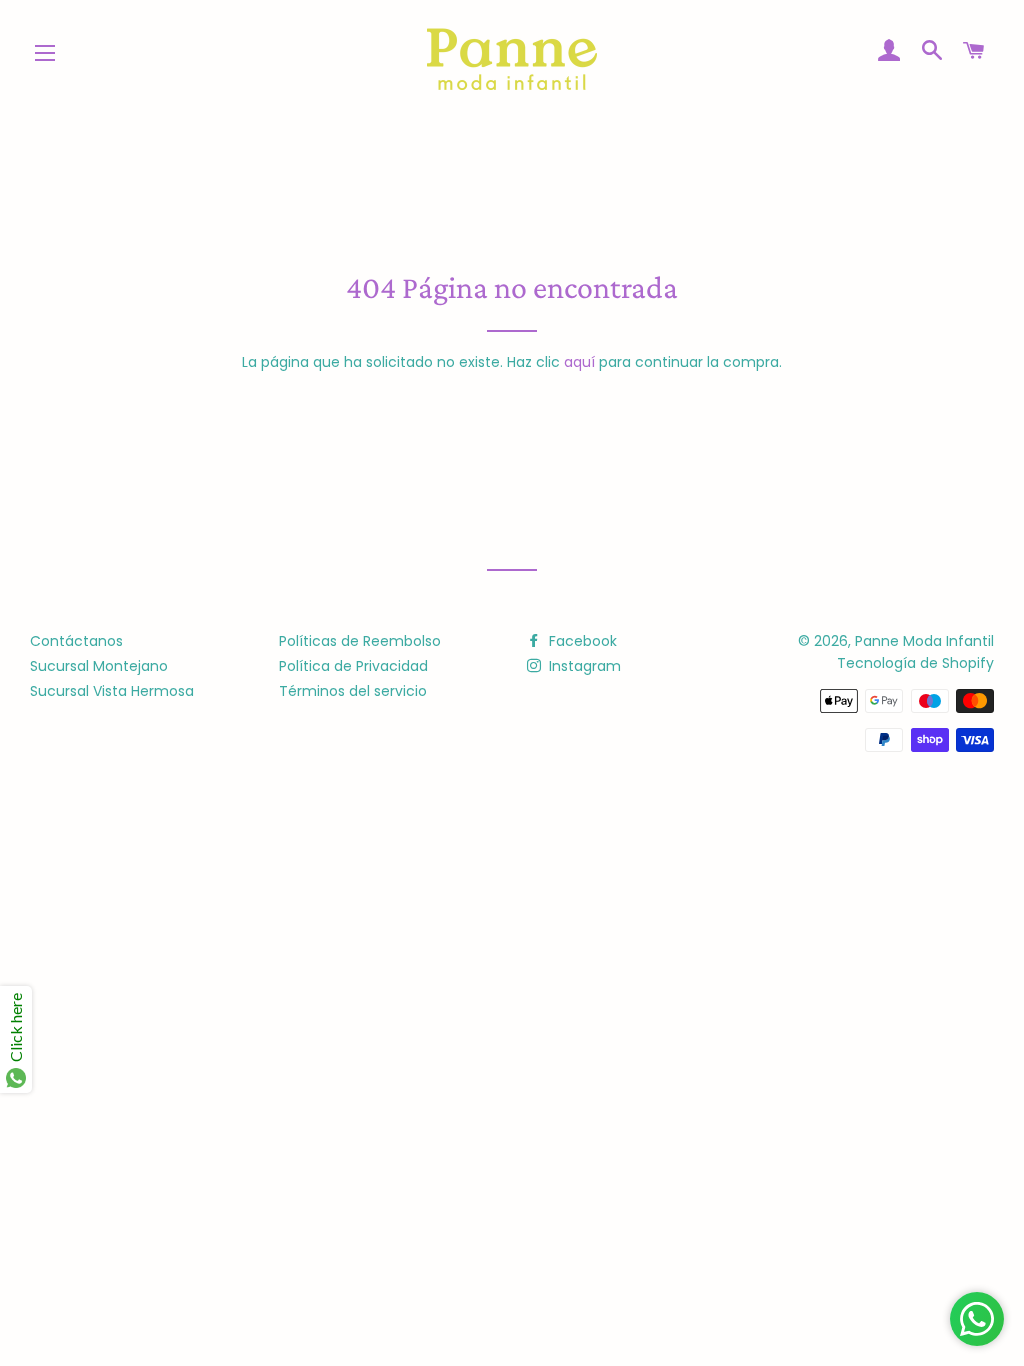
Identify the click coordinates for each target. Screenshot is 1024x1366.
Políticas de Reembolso (360, 641)
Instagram (583, 666)
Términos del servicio (353, 691)
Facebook (581, 641)
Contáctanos (76, 641)
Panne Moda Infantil (924, 641)
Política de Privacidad (353, 666)
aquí (579, 362)
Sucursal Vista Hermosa (112, 691)
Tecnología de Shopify (915, 663)
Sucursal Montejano (99, 666)
